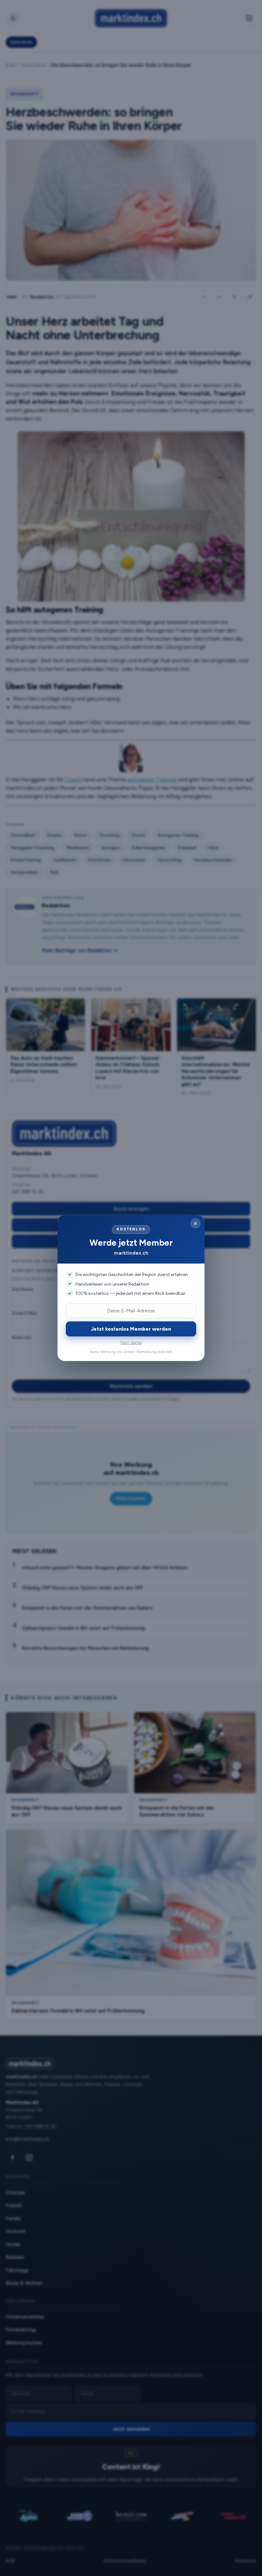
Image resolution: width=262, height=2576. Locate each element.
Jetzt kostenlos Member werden (131, 1329)
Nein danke (131, 1343)
